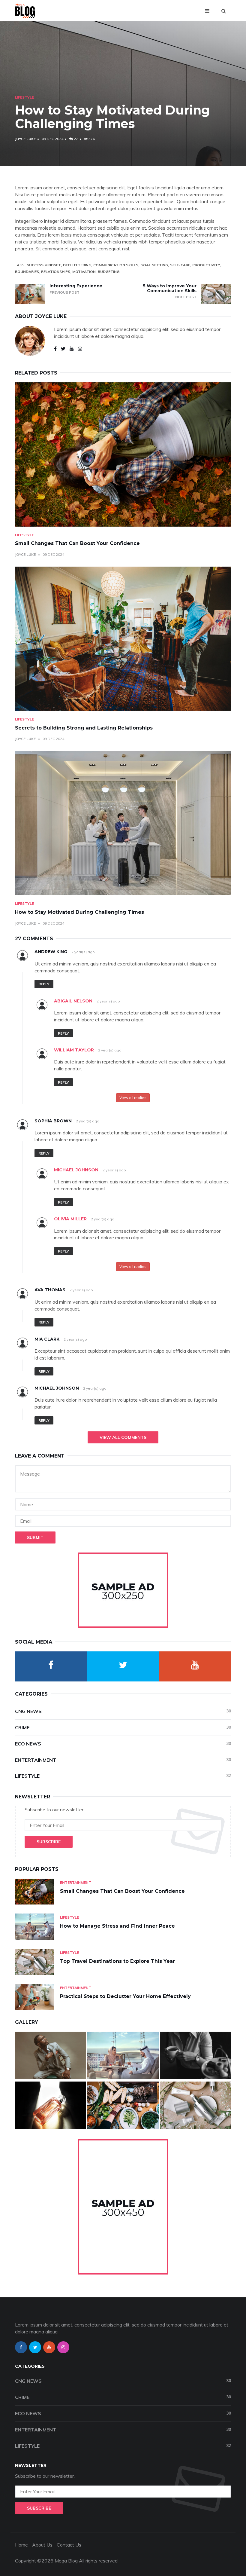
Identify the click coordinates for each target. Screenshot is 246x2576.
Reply (44, 984)
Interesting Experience (76, 286)
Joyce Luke (25, 139)
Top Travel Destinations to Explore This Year (117, 1961)
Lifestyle (24, 97)
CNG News (123, 1711)
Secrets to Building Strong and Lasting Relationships (84, 728)
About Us (42, 2545)
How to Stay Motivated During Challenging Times (79, 912)
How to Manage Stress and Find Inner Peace (117, 1926)
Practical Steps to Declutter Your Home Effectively (125, 1996)
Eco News (123, 1744)
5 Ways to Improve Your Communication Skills (170, 288)
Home (21, 2545)
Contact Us (69, 2545)
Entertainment (123, 1760)
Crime (123, 1727)
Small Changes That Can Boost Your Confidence (77, 543)
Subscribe (49, 1842)
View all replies (133, 1098)
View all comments (123, 1437)
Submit (35, 1537)
